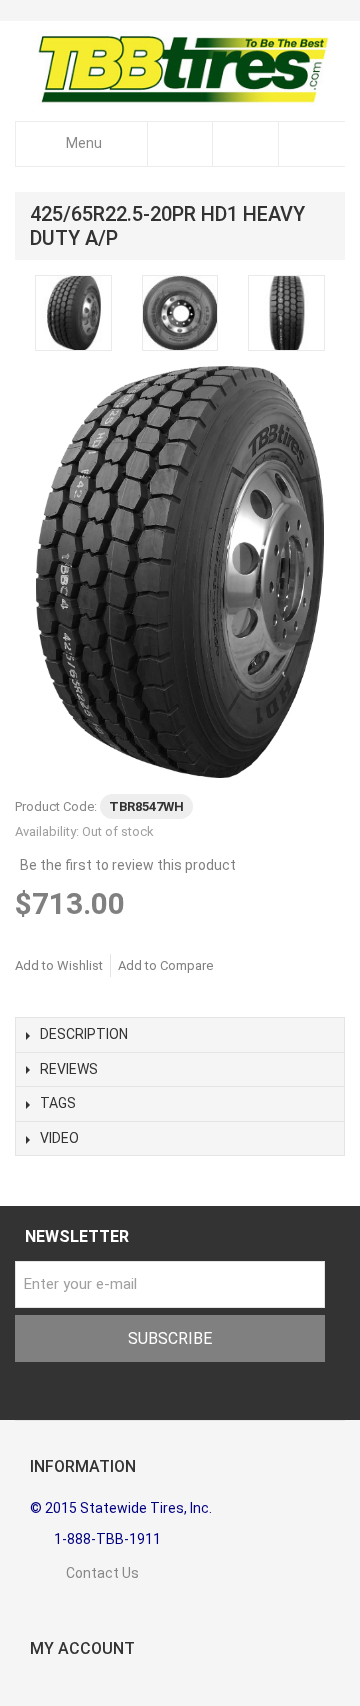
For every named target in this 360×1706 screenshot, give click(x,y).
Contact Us (84, 1573)
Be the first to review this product (128, 865)
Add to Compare (165, 965)
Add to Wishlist (59, 965)
